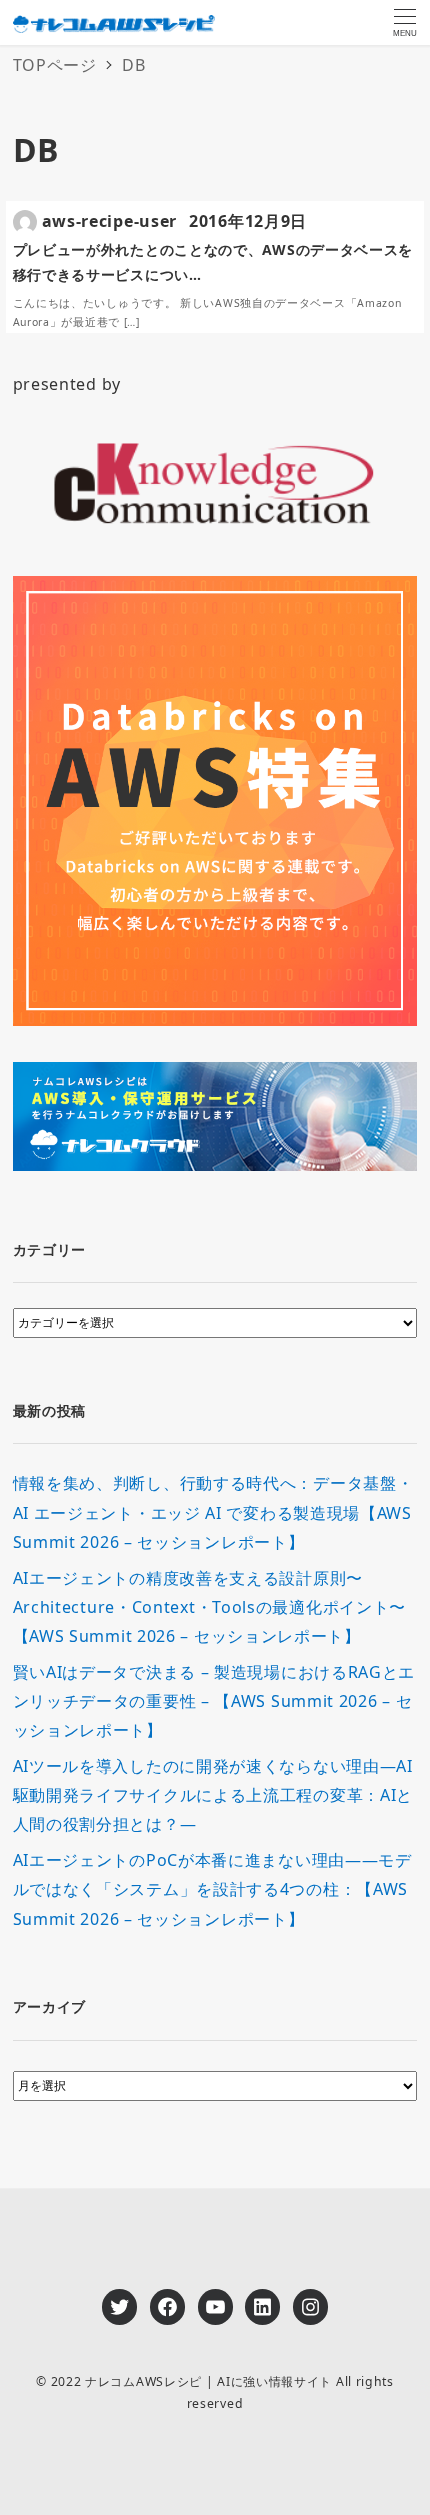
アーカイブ (50, 2006)
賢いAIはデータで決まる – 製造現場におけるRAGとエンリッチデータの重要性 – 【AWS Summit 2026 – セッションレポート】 (214, 1701)
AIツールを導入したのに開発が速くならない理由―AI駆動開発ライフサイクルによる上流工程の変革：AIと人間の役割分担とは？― (213, 1795)
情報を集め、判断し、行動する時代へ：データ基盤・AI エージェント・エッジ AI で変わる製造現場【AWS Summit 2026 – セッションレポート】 (213, 1512)
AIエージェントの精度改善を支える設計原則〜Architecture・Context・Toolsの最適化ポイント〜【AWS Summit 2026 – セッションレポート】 (210, 1607)
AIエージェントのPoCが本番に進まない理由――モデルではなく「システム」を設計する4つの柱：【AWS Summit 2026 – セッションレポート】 (212, 1889)
